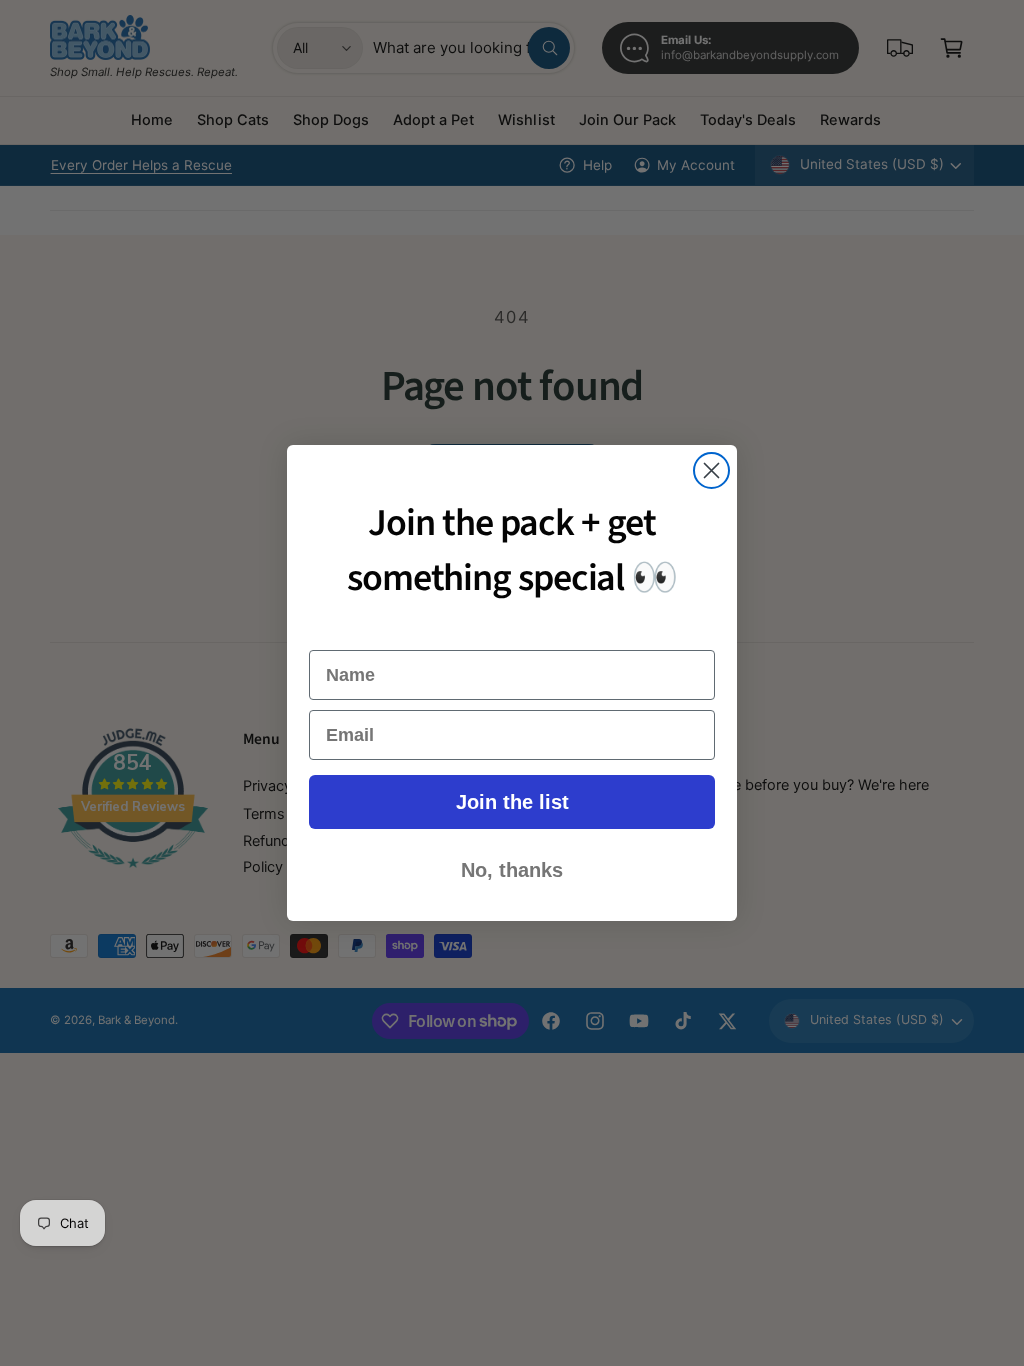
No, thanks (512, 870)
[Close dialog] (711, 470)
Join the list (512, 802)
